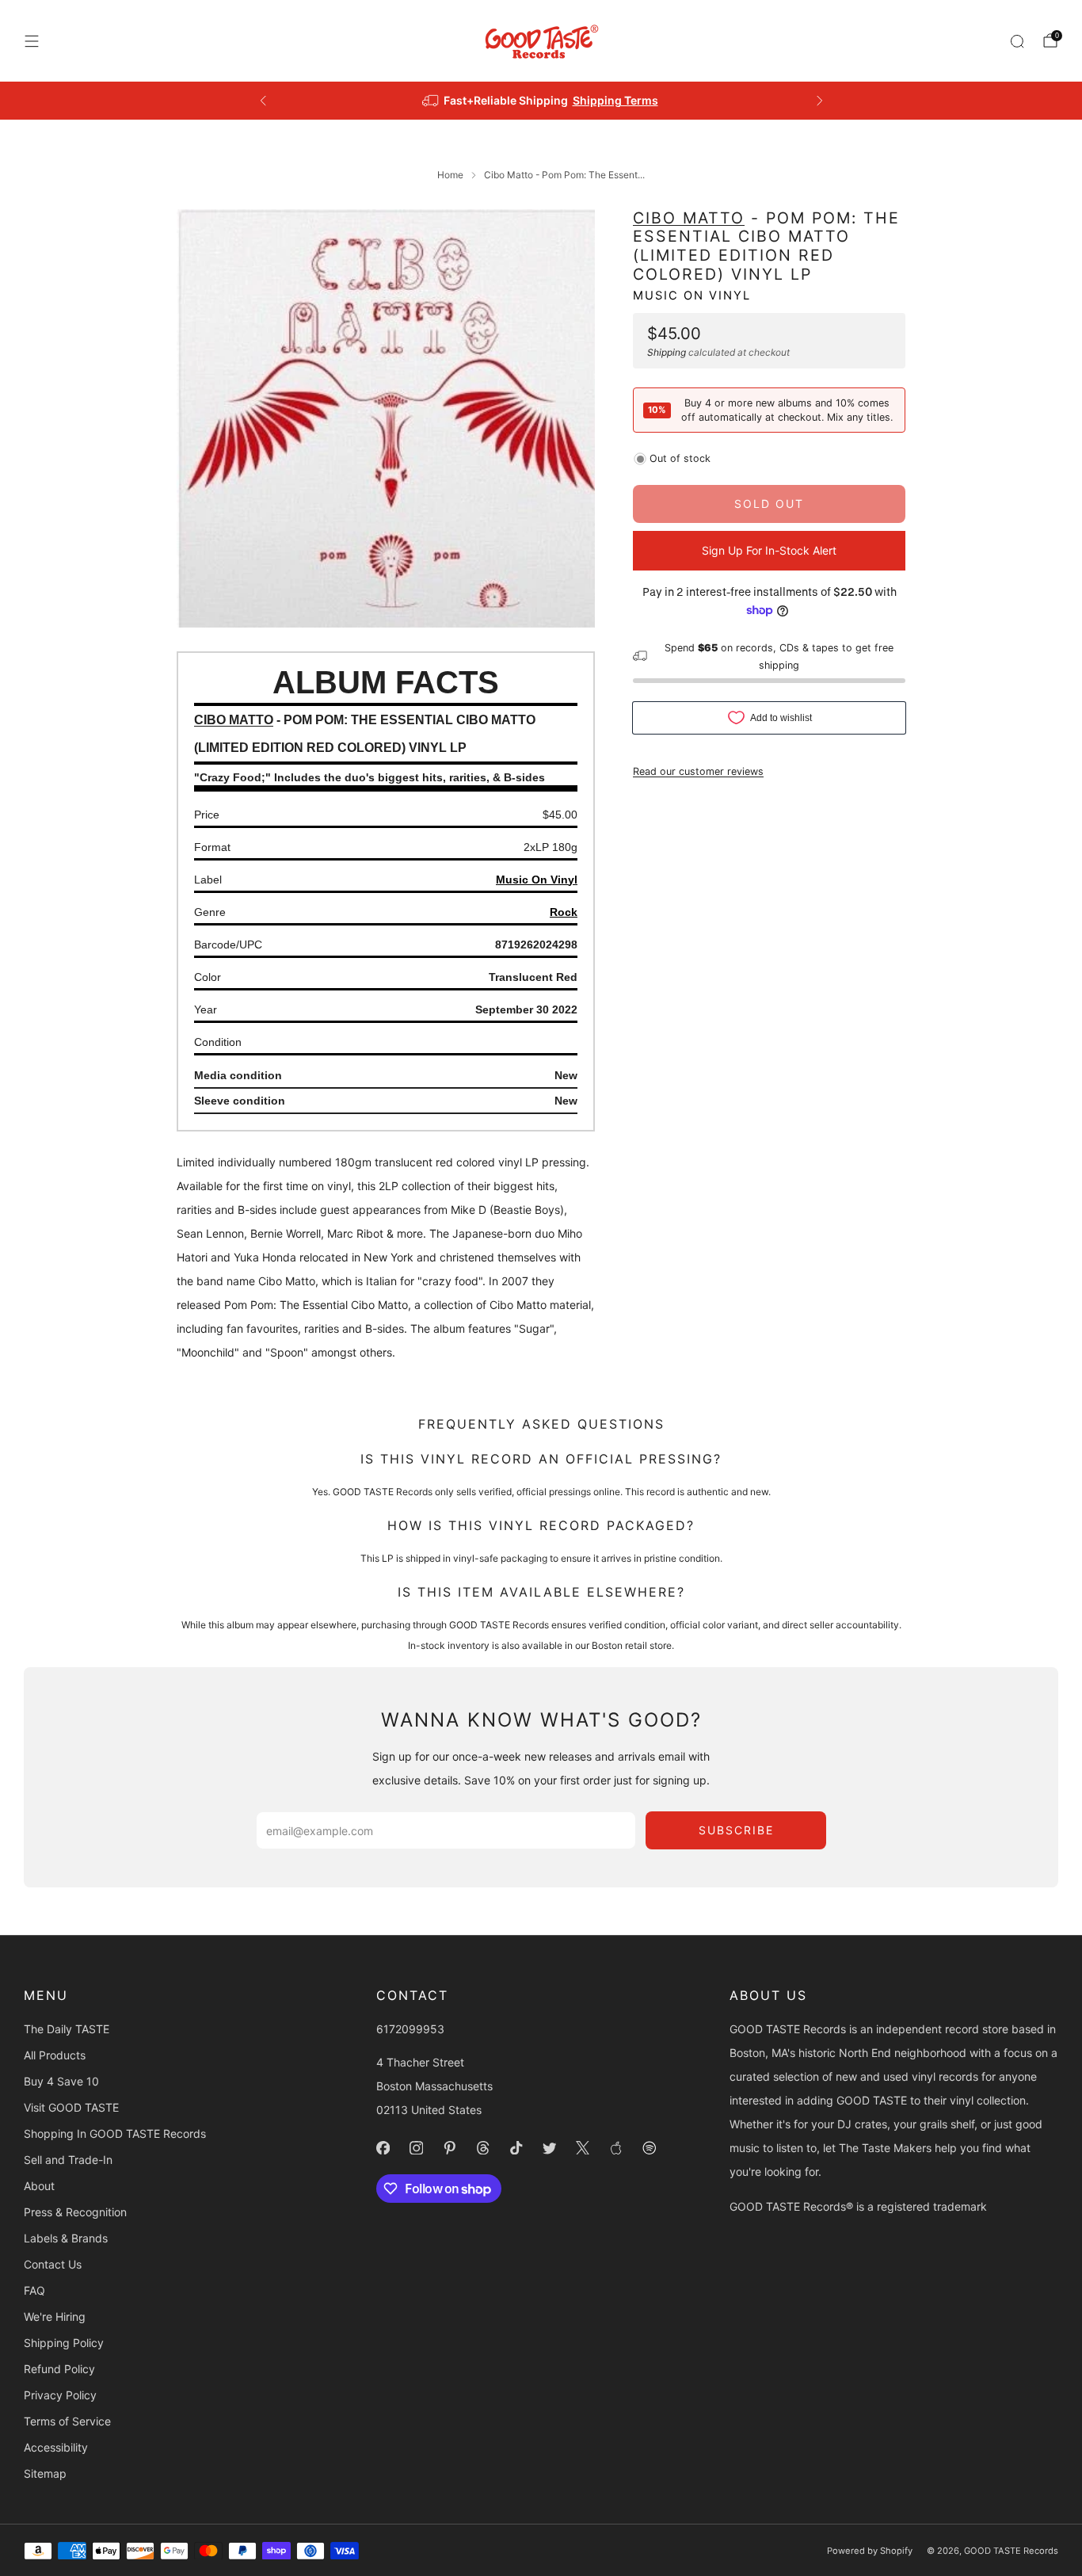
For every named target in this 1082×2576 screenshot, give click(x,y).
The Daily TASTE (67, 2029)
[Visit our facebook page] (383, 2148)
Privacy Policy (60, 2395)
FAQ (34, 2290)
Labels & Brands (66, 2238)
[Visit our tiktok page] (516, 2148)
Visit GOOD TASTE (71, 2107)
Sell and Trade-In (68, 2160)
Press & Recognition (75, 2212)
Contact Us (53, 2264)
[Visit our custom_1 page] (616, 2148)
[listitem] (541, 101)
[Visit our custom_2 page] (650, 2148)
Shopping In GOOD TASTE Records (115, 2133)
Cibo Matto (689, 218)
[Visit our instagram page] (417, 2148)
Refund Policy (59, 2369)
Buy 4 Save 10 (61, 2081)
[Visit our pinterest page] (450, 2148)
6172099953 (410, 2029)
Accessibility (56, 2447)
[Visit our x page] (583, 2148)
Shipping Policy (64, 2343)
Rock (564, 912)
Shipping (667, 352)
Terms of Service (67, 2421)
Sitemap (45, 2473)
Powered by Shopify (870, 2551)
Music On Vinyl (692, 296)
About (39, 2186)
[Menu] (32, 41)
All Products (55, 2055)
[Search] (1017, 41)
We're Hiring (55, 2316)
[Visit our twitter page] (550, 2148)
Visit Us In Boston (599, 100)
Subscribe (736, 1830)
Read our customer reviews (698, 771)
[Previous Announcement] (263, 101)
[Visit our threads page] (483, 2148)
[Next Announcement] (820, 101)
